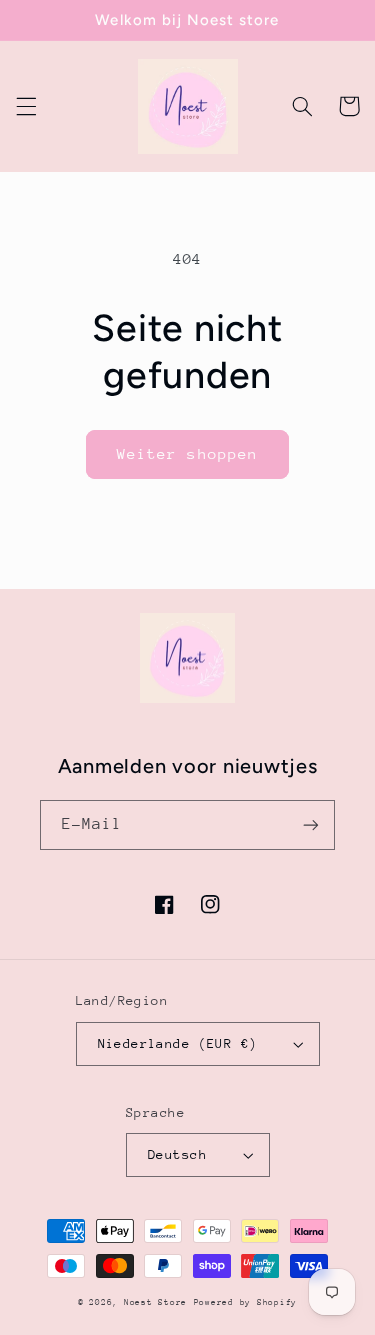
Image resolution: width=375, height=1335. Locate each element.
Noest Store (155, 1302)
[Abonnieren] (311, 824)
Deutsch (177, 1154)
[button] (26, 106)
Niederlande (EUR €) (178, 1043)
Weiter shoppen (187, 453)
